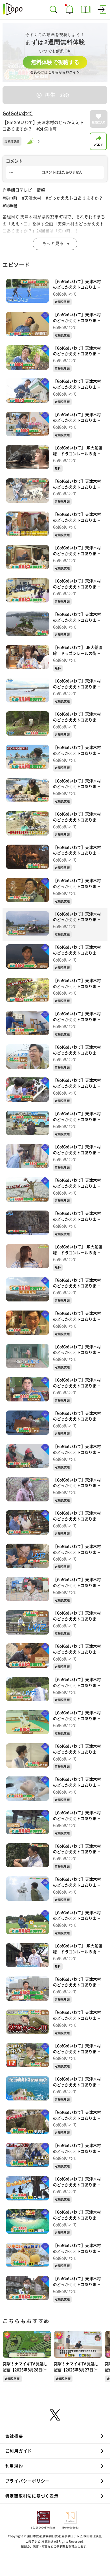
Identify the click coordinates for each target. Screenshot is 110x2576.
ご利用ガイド (19, 2451)
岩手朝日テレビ (17, 190)
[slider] (32, 141)
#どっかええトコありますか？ (74, 198)
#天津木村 (32, 198)
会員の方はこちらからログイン (55, 72)
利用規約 (14, 2466)
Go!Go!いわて (18, 113)
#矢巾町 (10, 198)
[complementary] (55, 52)
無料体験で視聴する (55, 62)
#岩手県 (10, 206)
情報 (41, 190)
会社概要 (14, 2436)
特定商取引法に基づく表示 (32, 2496)
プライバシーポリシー (27, 2481)
